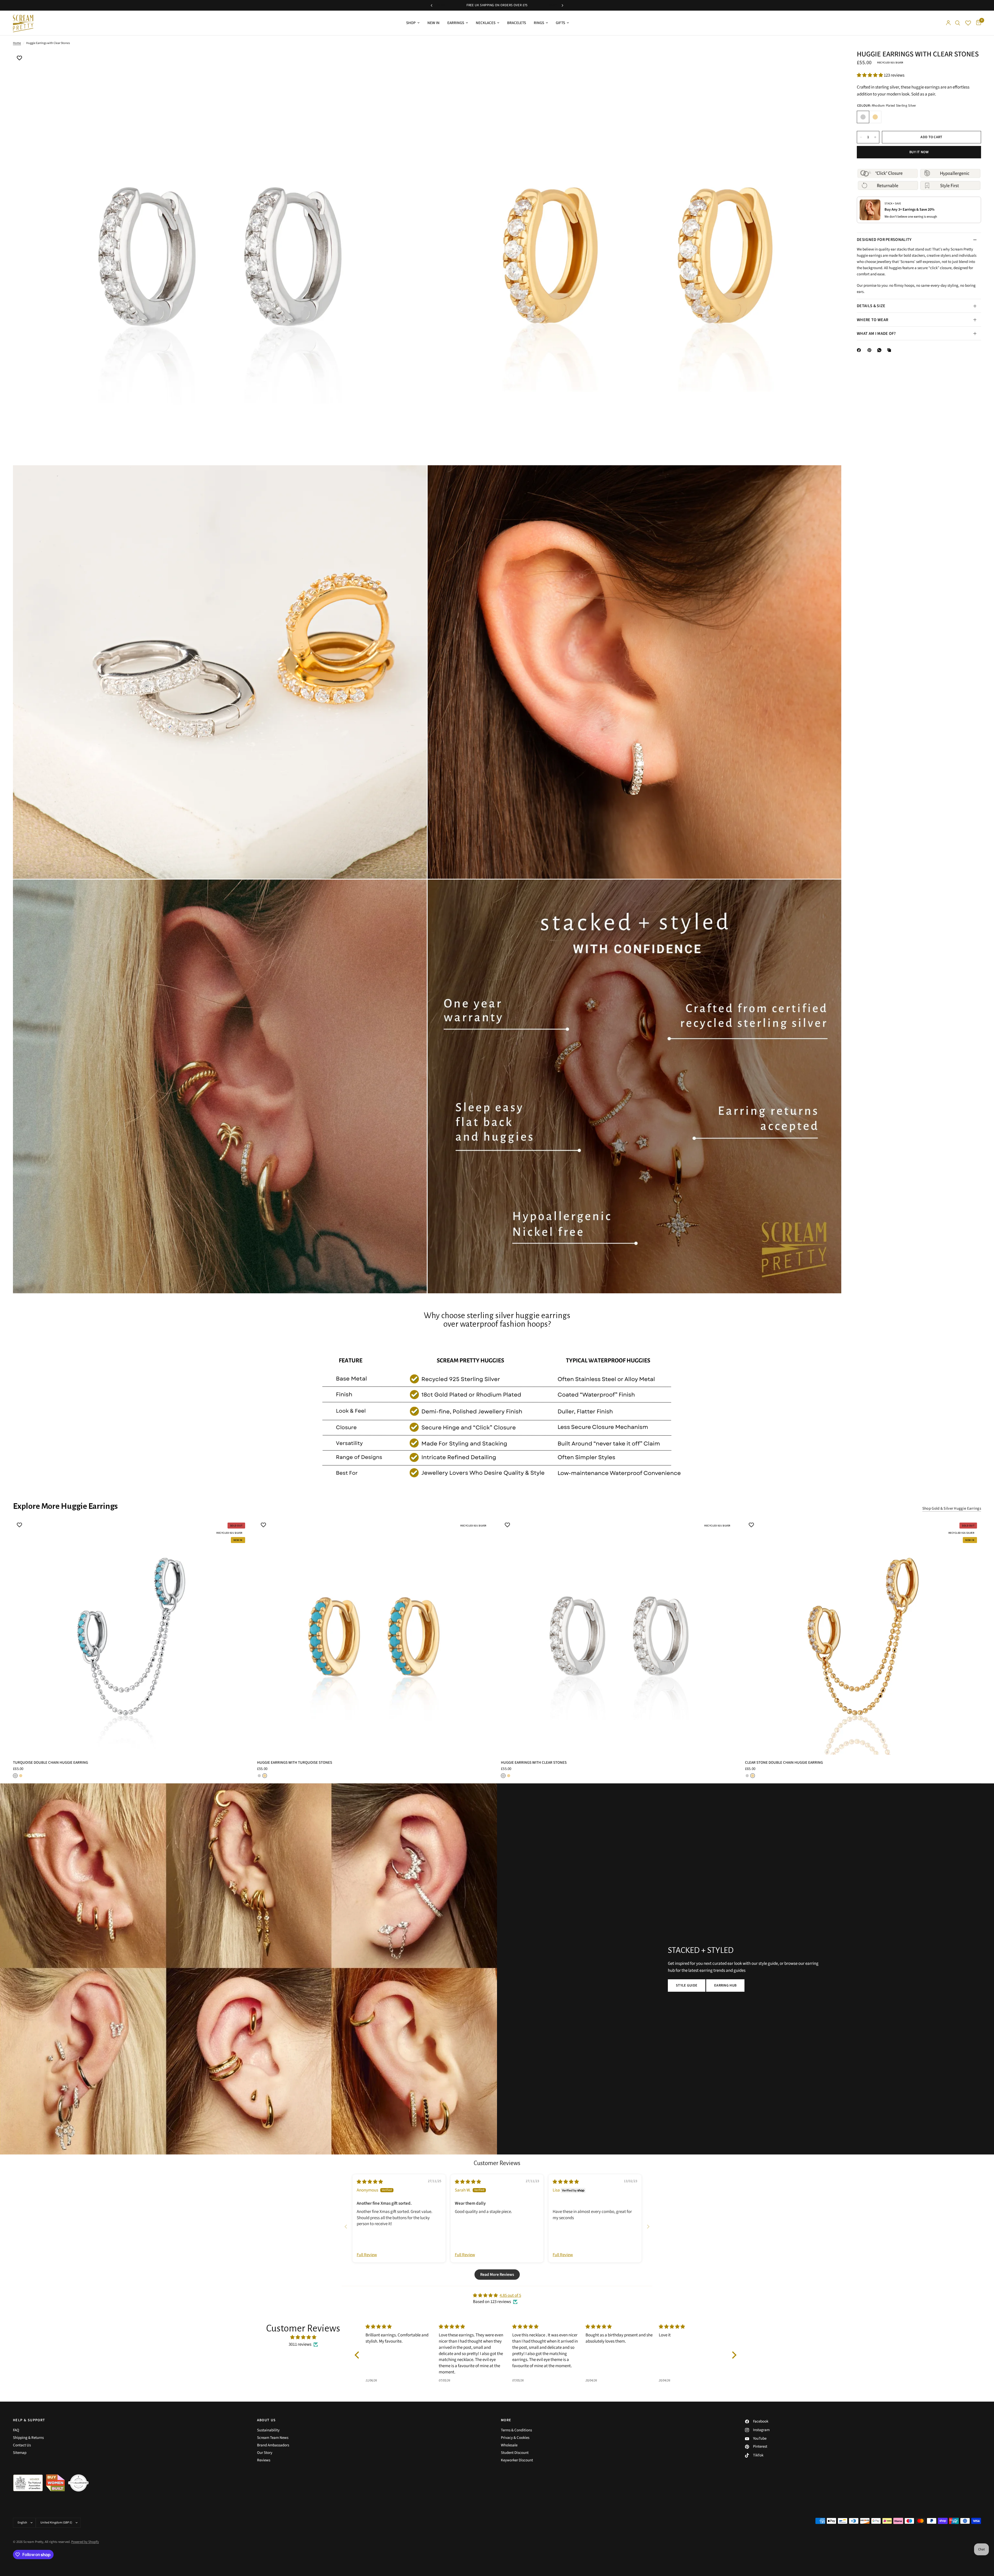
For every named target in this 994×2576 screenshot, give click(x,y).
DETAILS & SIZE (871, 306)
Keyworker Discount (517, 2460)
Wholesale (509, 2445)
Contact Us (22, 2445)
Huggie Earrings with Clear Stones (534, 1763)
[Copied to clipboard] (890, 350)
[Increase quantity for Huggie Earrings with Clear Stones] (875, 137)
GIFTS (560, 23)
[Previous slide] (346, 2227)
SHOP (411, 23)
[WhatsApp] (880, 350)
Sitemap (20, 2453)
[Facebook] (860, 350)
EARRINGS (456, 23)
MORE (506, 2420)
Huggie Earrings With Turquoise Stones (295, 1763)
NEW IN (433, 23)
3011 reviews (300, 2344)
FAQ (16, 2430)
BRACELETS (517, 23)
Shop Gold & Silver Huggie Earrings (952, 1508)
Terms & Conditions (516, 2430)
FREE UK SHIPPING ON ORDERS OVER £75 (497, 5)
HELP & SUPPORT (29, 2420)
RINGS (539, 23)
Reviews (264, 2460)
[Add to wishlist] (19, 58)
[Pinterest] (871, 350)
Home (17, 43)
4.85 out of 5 (510, 2295)
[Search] (958, 23)
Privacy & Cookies (515, 2438)
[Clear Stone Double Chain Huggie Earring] (863, 1637)
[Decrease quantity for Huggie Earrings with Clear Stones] (861, 137)
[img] (370, 2182)
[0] (977, 23)
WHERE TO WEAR (872, 320)
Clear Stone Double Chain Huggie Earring (784, 1763)
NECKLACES (486, 23)
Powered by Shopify (85, 2542)
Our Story (265, 2453)
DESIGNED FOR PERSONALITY (884, 240)
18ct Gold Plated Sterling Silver (875, 117)
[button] (870, 75)
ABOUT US (266, 2420)
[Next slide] (648, 2227)
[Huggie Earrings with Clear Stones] (619, 1637)
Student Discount (515, 2453)
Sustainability (268, 2430)
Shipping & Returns (28, 2438)
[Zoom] (416, 62)
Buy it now (919, 152)
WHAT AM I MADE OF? (876, 334)
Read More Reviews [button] (497, 2275)
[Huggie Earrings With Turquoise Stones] (375, 1637)
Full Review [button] (367, 2255)
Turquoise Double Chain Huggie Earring (50, 1763)
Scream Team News (273, 2438)
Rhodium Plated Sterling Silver (863, 117)
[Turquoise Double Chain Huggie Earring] (131, 1637)
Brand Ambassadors (273, 2445)
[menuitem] (413, 23)
